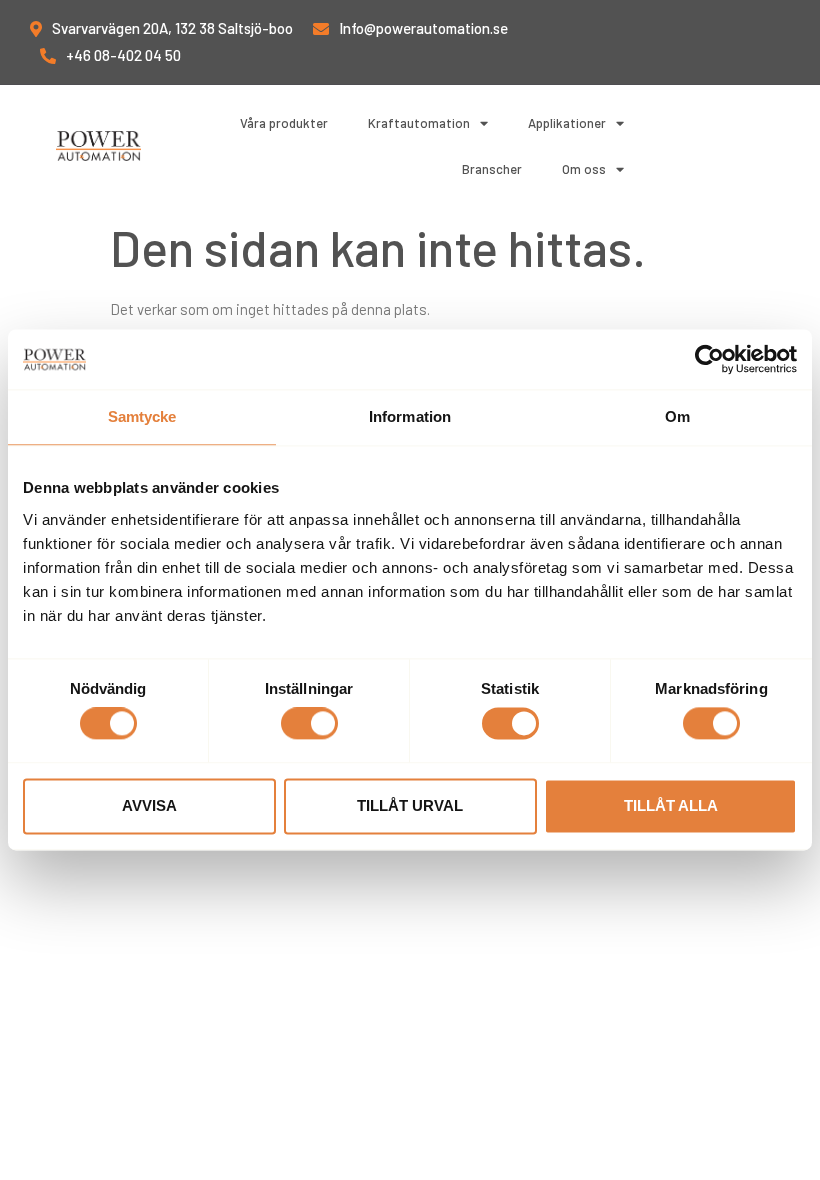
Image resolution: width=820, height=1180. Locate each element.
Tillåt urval (410, 805)
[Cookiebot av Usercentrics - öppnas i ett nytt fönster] (709, 359)
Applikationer (567, 123)
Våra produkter (284, 123)
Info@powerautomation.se (423, 28)
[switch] (309, 724)
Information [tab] (410, 416)
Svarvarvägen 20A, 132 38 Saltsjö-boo (172, 28)
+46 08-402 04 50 (123, 55)
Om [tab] (677, 416)
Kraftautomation (419, 123)
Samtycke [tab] (142, 416)
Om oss (584, 169)
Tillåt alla (671, 805)
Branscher (492, 169)
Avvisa (149, 805)
